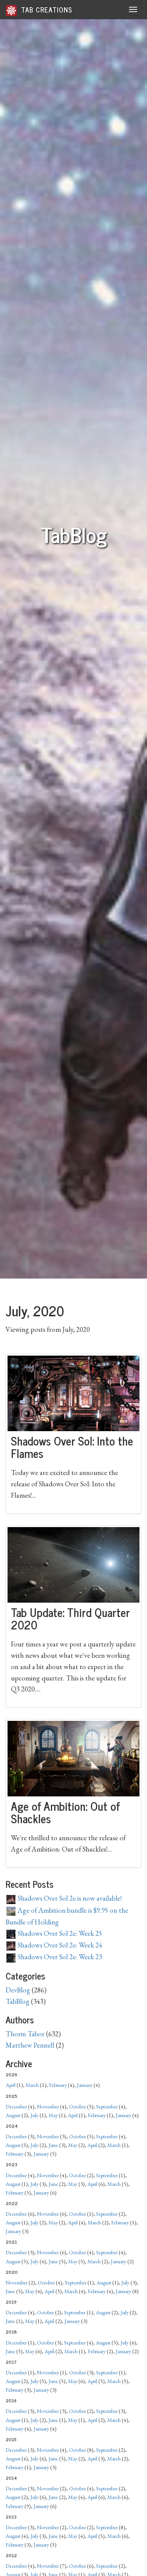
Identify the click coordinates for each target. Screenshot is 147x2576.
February (58, 2085)
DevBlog (18, 1990)
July (34, 2115)
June (53, 2145)
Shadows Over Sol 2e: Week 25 (59, 1933)
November (48, 2107)
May (53, 2115)
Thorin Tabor (25, 2034)
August (13, 2115)
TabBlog (18, 2001)
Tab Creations (46, 9)
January (85, 2085)
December (16, 2107)
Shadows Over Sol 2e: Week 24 (59, 1945)
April (11, 2085)
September (107, 2107)
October (77, 2107)
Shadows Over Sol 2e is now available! (69, 1898)
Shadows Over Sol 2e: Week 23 (59, 1957)
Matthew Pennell (30, 2045)
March (32, 2085)
